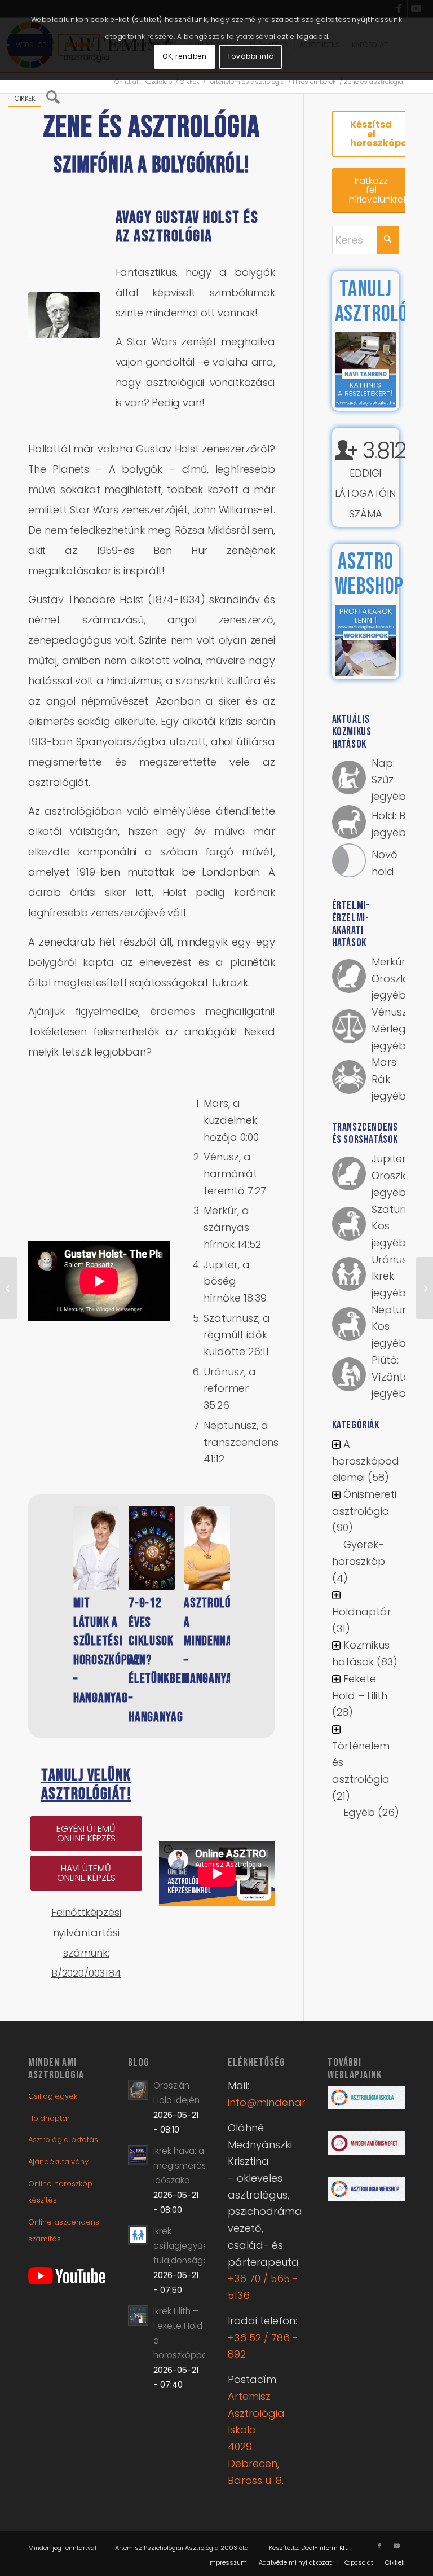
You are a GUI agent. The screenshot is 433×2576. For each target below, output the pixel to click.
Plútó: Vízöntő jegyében (395, 1377)
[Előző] (56, 1590)
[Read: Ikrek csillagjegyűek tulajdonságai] (138, 2235)
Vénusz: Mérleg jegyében (395, 1028)
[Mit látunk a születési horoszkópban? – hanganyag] (96, 1548)
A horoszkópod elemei (366, 1461)
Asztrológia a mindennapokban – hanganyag (226, 1641)
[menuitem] (25, 98)
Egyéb (359, 1812)
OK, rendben (185, 56)
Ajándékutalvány (58, 2162)
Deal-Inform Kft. (325, 2548)
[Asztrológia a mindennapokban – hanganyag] (207, 1548)
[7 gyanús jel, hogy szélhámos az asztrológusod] (9, 1288)
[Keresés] (53, 98)
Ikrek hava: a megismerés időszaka (180, 2166)
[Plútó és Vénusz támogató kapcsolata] (424, 1288)
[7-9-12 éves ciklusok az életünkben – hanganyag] (151, 1548)
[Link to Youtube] (396, 2546)
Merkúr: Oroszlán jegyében (395, 978)
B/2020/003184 (86, 1973)
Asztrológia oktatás (63, 2140)
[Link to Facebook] (379, 2546)
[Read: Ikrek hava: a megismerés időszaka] (138, 2155)
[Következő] (247, 1590)
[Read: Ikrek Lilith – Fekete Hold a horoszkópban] (138, 2315)
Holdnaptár (362, 1612)
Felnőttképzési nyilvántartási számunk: (86, 1933)
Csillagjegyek (53, 2096)
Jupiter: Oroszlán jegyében (395, 1175)
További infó (251, 56)
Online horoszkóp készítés (60, 2192)
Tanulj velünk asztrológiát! (87, 1785)
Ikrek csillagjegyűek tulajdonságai (183, 2246)
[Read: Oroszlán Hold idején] (138, 2090)
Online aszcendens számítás (64, 2230)
